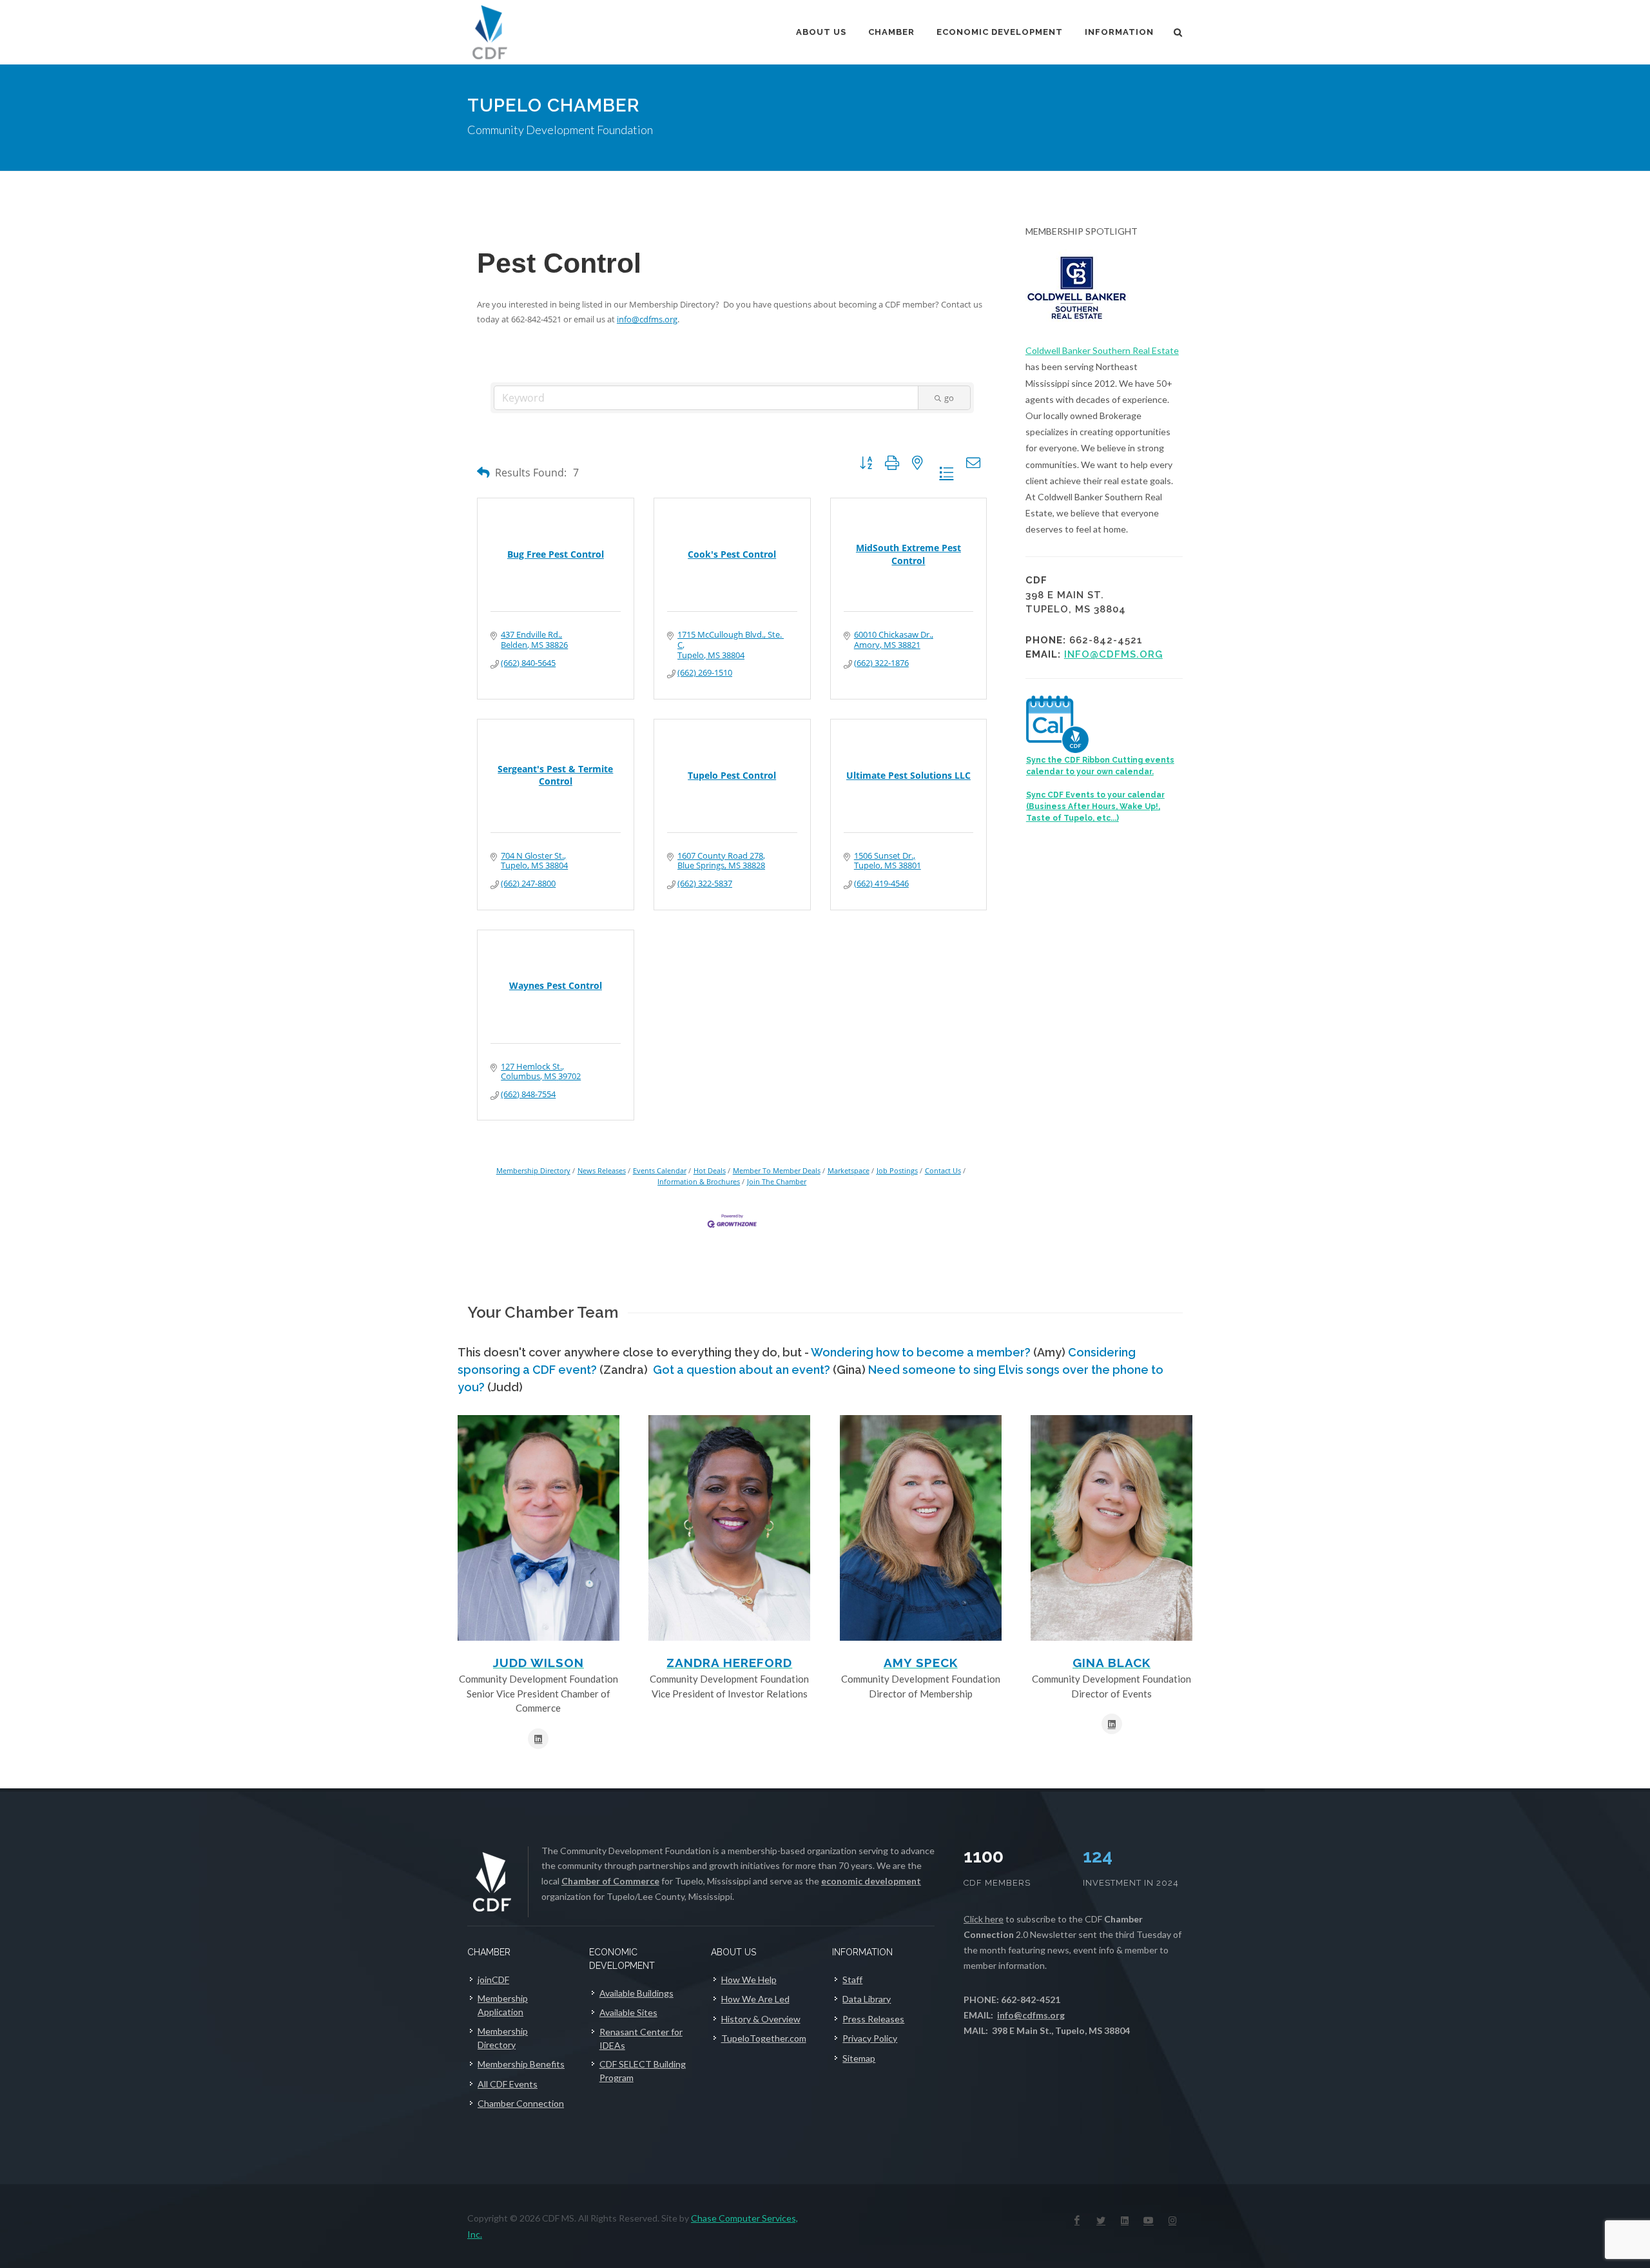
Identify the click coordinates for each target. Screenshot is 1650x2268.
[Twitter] (1101, 2220)
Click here (984, 1919)
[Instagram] (1172, 2220)
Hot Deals (710, 1170)
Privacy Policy (870, 2038)
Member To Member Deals (777, 1170)
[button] (483, 472)
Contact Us (943, 1170)
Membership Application (503, 2005)
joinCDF (493, 1980)
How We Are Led (755, 1999)
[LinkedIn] (1125, 2220)
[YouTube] (1149, 2220)
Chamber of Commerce (610, 1881)
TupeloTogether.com (764, 2038)
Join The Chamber (777, 1181)
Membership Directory (533, 1170)
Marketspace (849, 1170)
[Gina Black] (1111, 1528)
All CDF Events (508, 2084)
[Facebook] (1077, 2220)
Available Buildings (636, 1993)
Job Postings (897, 1170)
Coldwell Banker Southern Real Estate (1102, 350)
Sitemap (859, 2058)
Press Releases (873, 2019)
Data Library (867, 1999)
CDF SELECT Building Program (643, 2071)
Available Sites (628, 2012)
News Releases (602, 1170)
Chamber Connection (521, 2103)
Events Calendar (660, 1170)
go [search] (949, 398)
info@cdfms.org (647, 319)
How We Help (749, 1980)
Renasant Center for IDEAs (641, 2038)
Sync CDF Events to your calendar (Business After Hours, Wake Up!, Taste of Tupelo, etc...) (1095, 807)
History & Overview (761, 2019)
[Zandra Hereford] (729, 1528)
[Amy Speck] (921, 1528)
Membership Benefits (521, 2064)
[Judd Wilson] (539, 1528)
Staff (852, 1980)
